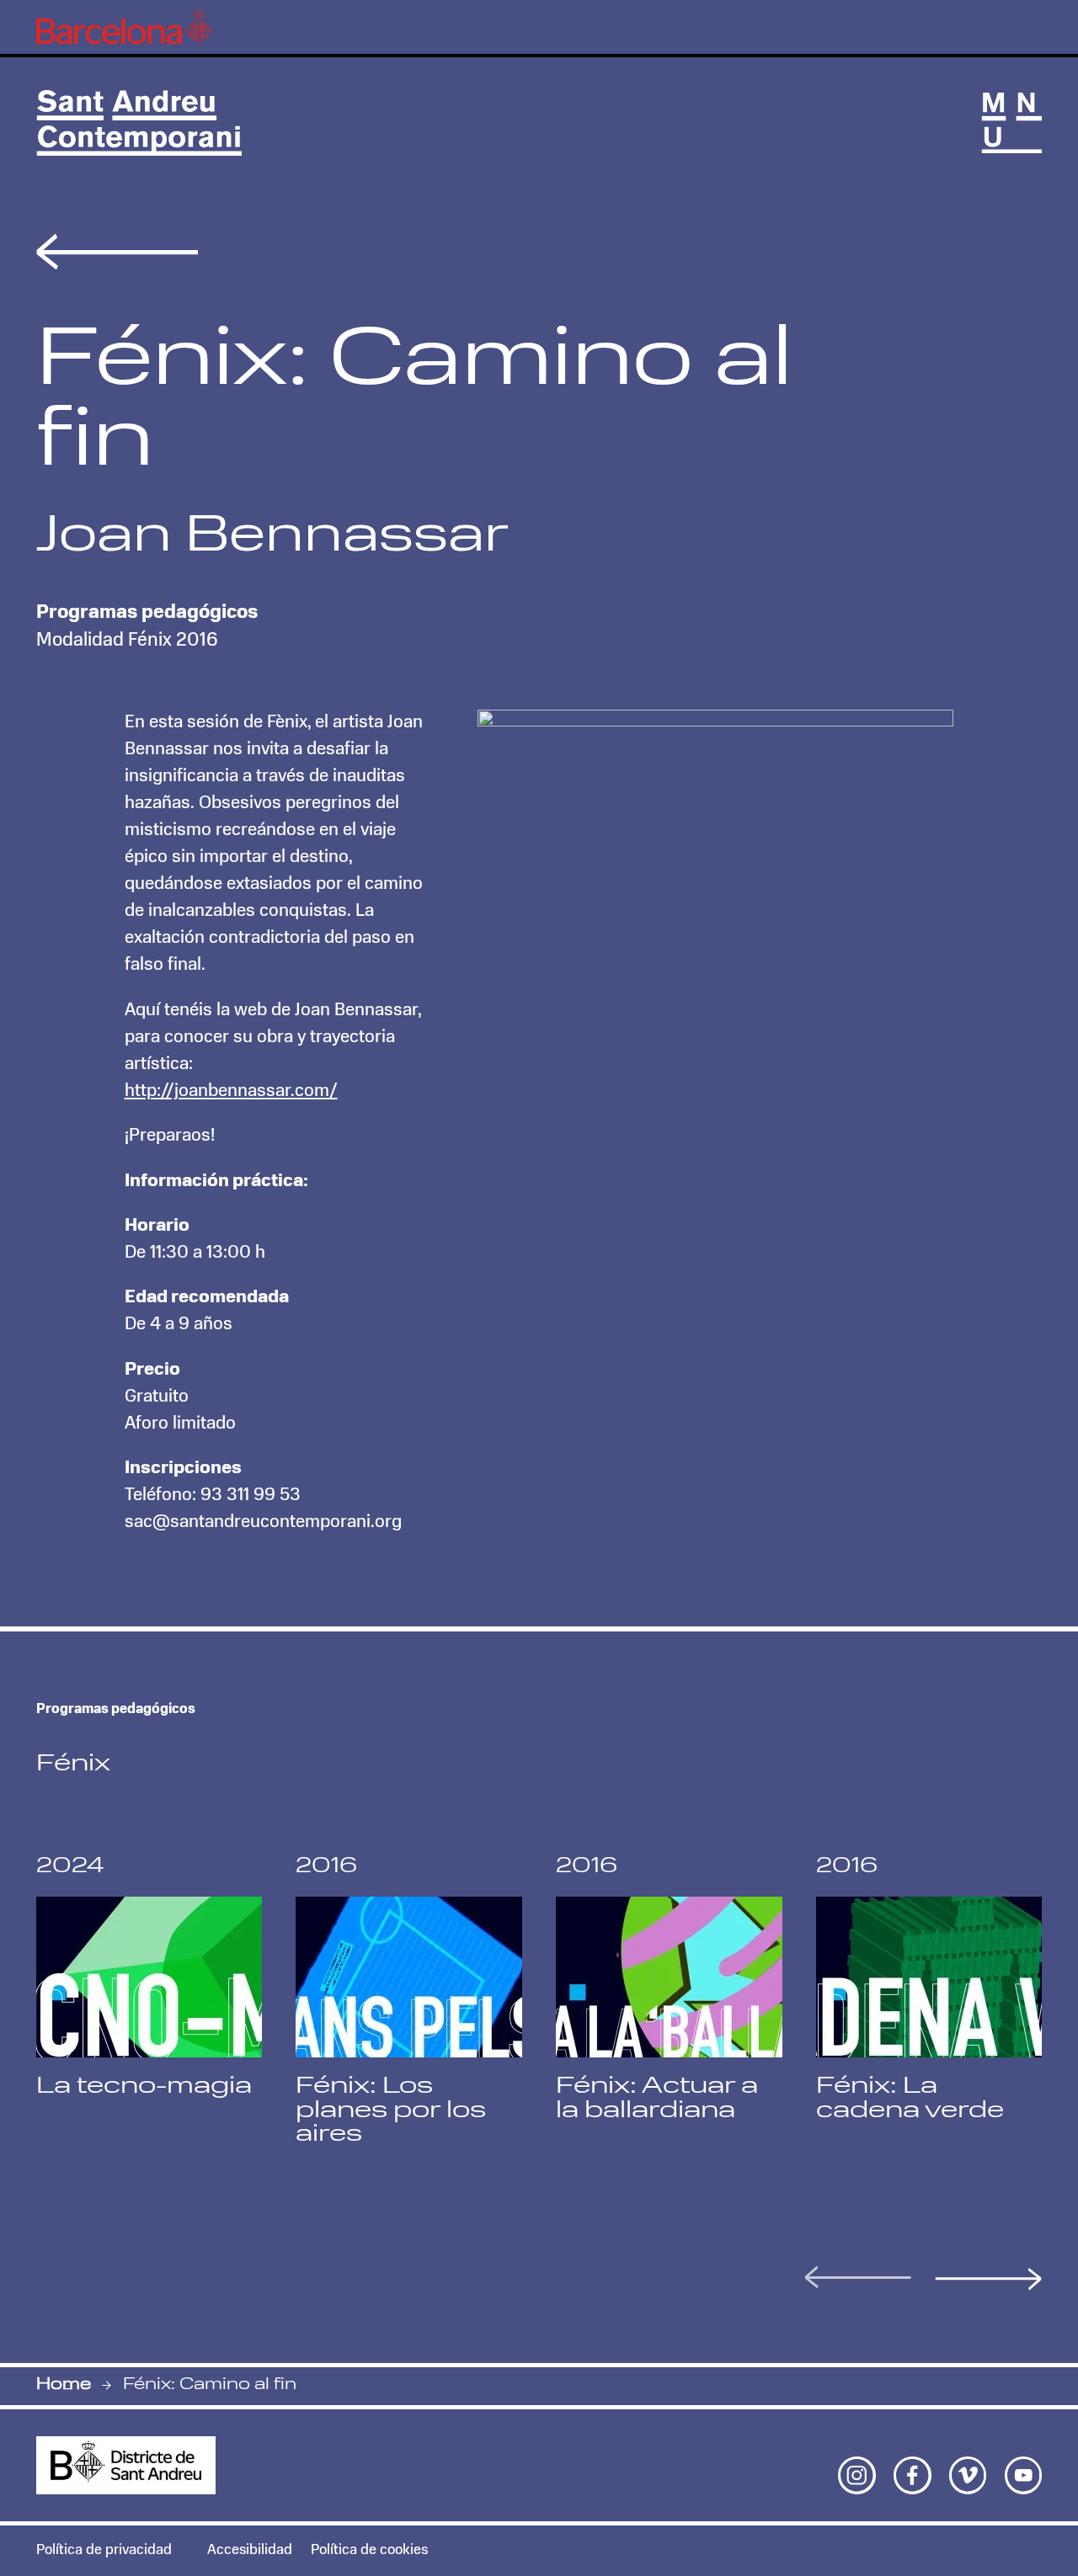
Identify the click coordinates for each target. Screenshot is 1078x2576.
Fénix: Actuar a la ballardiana (657, 2099)
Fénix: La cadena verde (910, 2099)
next (988, 2279)
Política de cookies (369, 2550)
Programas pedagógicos (147, 613)
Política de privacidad (104, 2550)
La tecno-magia (144, 2087)
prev (858, 2277)
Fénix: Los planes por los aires (391, 2111)
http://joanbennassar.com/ (231, 1091)
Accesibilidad (250, 2550)
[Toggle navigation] (1011, 123)
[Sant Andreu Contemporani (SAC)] (139, 123)
